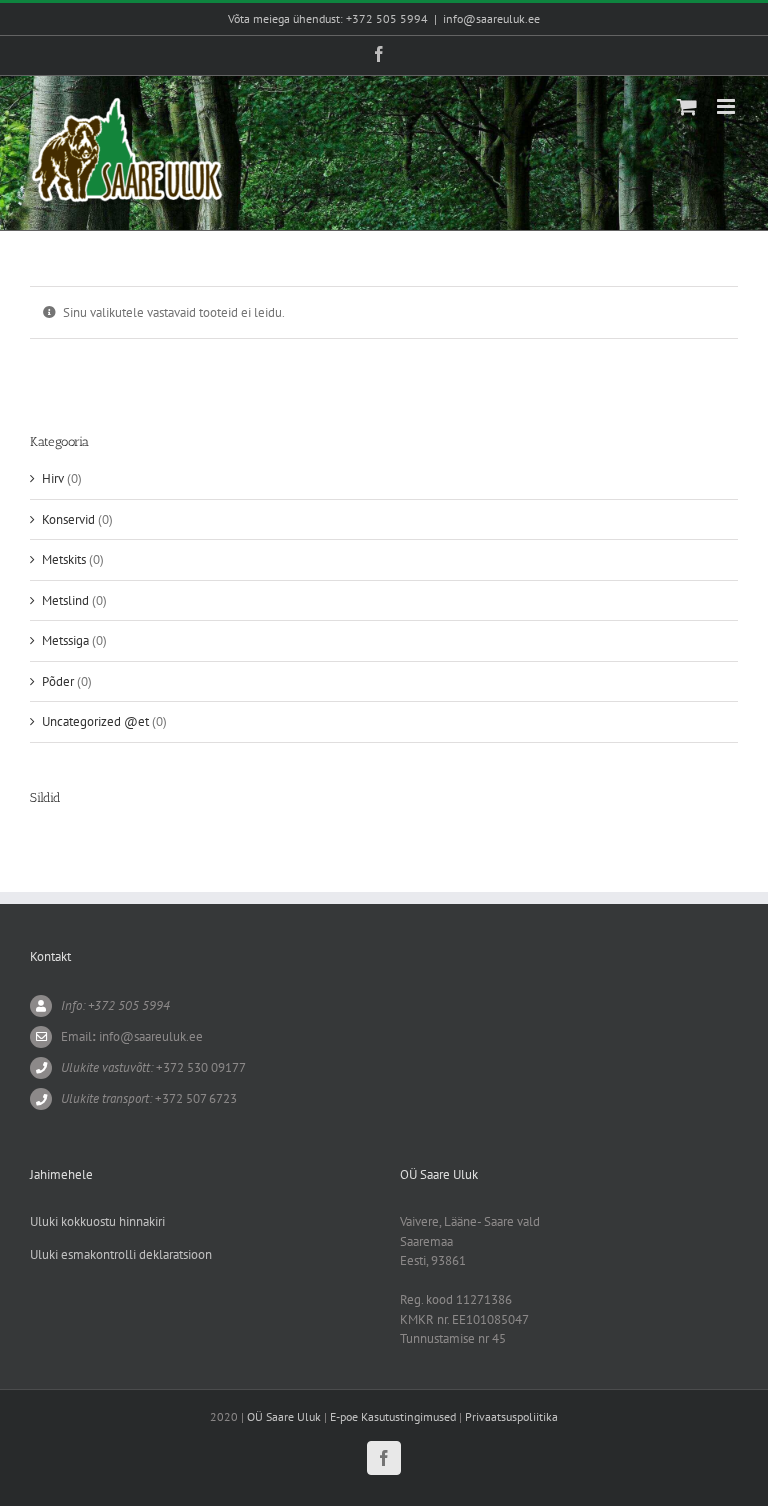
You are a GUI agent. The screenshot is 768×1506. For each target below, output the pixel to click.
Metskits (64, 559)
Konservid (68, 519)
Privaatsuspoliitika (511, 1416)
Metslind (65, 600)
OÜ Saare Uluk (284, 1416)
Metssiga (65, 640)
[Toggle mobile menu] (727, 106)
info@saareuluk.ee (491, 18)
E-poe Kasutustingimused (393, 1416)
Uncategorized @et (95, 721)
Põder (58, 681)
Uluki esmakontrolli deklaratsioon (121, 1254)
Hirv (53, 478)
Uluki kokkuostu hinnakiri (97, 1221)
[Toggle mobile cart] (687, 106)
